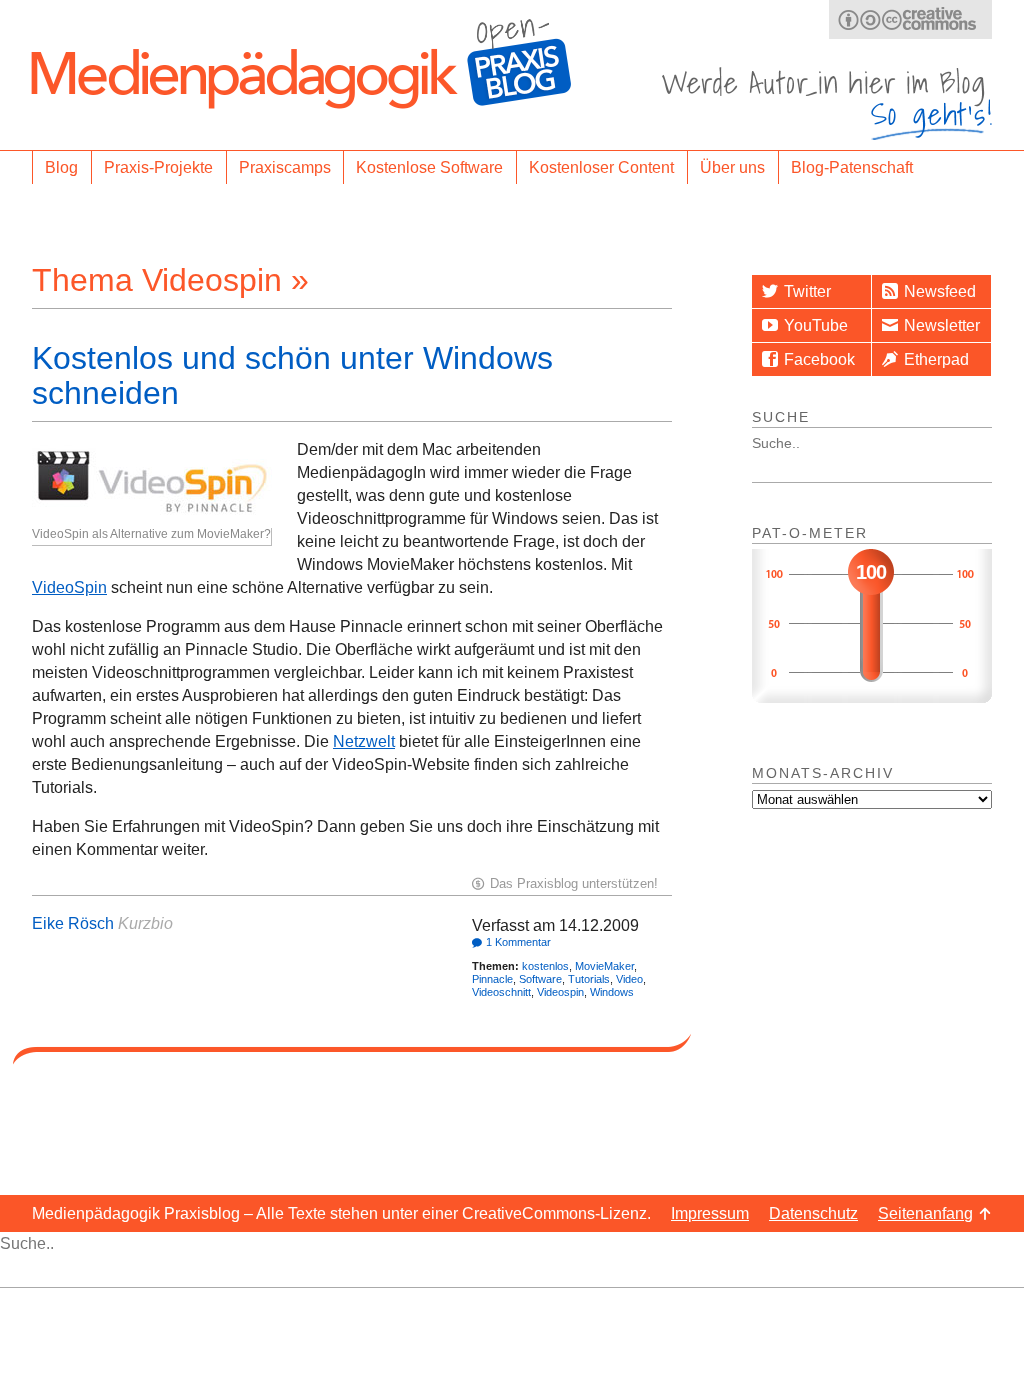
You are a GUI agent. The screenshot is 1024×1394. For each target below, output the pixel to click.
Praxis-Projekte (158, 167)
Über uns (732, 167)
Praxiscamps (285, 167)
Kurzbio (145, 923)
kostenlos (545, 966)
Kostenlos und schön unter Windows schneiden (292, 375)
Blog (61, 167)
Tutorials (589, 979)
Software (540, 979)
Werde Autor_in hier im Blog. (827, 103)
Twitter (807, 291)
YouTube (816, 325)
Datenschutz (813, 1213)
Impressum (710, 1213)
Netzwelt (364, 741)
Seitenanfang (925, 1213)
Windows (612, 992)
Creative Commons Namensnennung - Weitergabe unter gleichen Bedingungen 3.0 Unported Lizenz (910, 19)
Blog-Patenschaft (852, 167)
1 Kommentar (518, 942)
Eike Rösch (73, 923)
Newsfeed (940, 291)
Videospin (560, 992)
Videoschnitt (501, 992)
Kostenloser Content (601, 167)
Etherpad (936, 359)
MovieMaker (604, 966)
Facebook (819, 359)
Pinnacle (492, 979)
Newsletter (942, 325)
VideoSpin (69, 587)
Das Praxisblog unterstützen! (574, 883)
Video (629, 979)
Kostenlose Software (429, 167)
